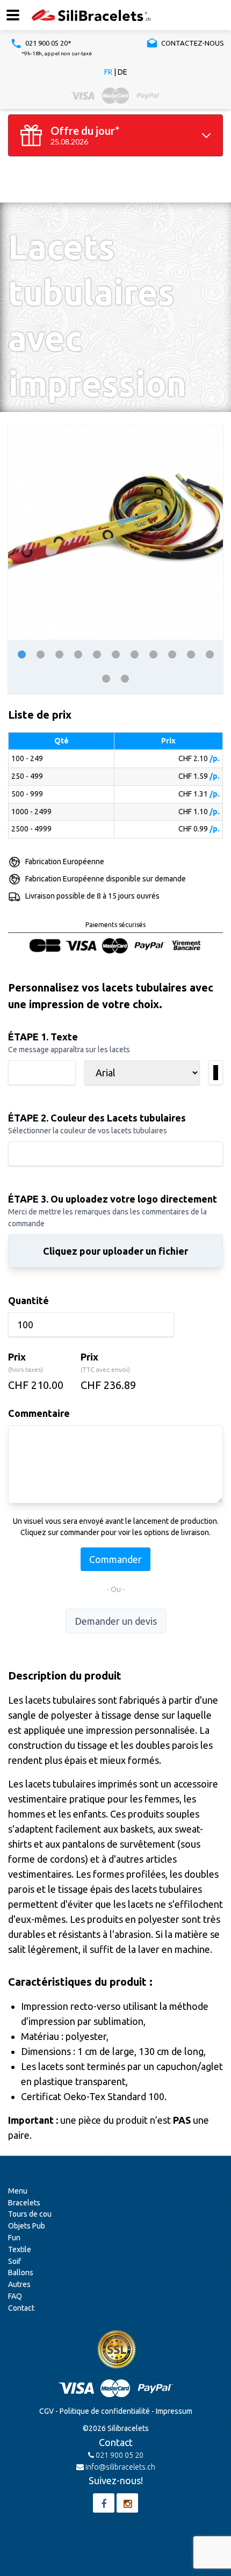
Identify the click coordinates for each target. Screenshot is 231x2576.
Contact (21, 2308)
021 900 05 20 (119, 2455)
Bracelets (24, 2203)
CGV (46, 2411)
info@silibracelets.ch (120, 2467)
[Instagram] (127, 2503)
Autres (19, 2284)
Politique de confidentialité (105, 2411)
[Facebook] (104, 2503)
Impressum (174, 2411)
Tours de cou (30, 2214)
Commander (115, 1559)
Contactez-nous (192, 43)
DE (122, 72)
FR (108, 72)
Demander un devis (116, 1621)
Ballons (21, 2273)
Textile (20, 2249)
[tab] (22, 654)
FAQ (15, 2296)
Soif (15, 2261)
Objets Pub (27, 2226)
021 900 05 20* (48, 43)
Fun (14, 2238)
